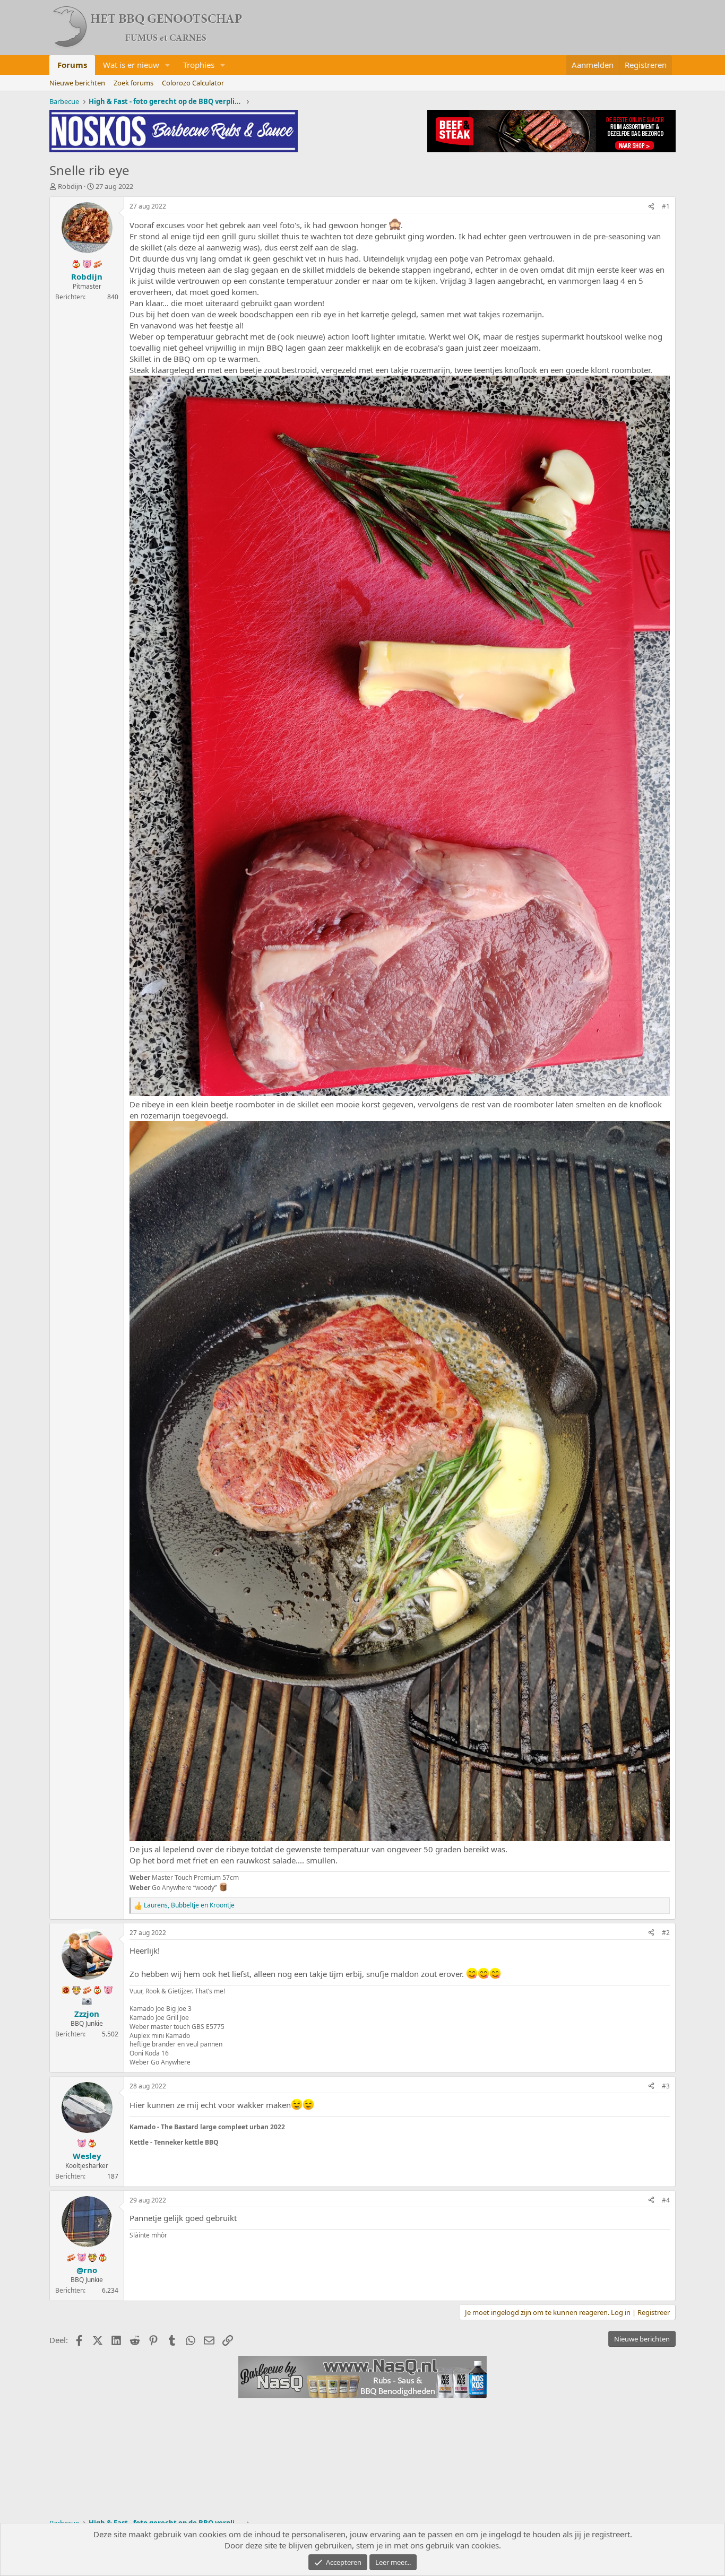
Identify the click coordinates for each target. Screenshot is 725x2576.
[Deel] (651, 207)
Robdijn (70, 186)
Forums (72, 65)
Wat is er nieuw (131, 65)
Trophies (199, 65)
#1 (666, 206)
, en (189, 1905)
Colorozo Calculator (193, 83)
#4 (666, 2200)
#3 (666, 2086)
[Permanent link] (290, 2126)
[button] (168, 65)
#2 (666, 1933)
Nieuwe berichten (77, 83)
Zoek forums (133, 83)
